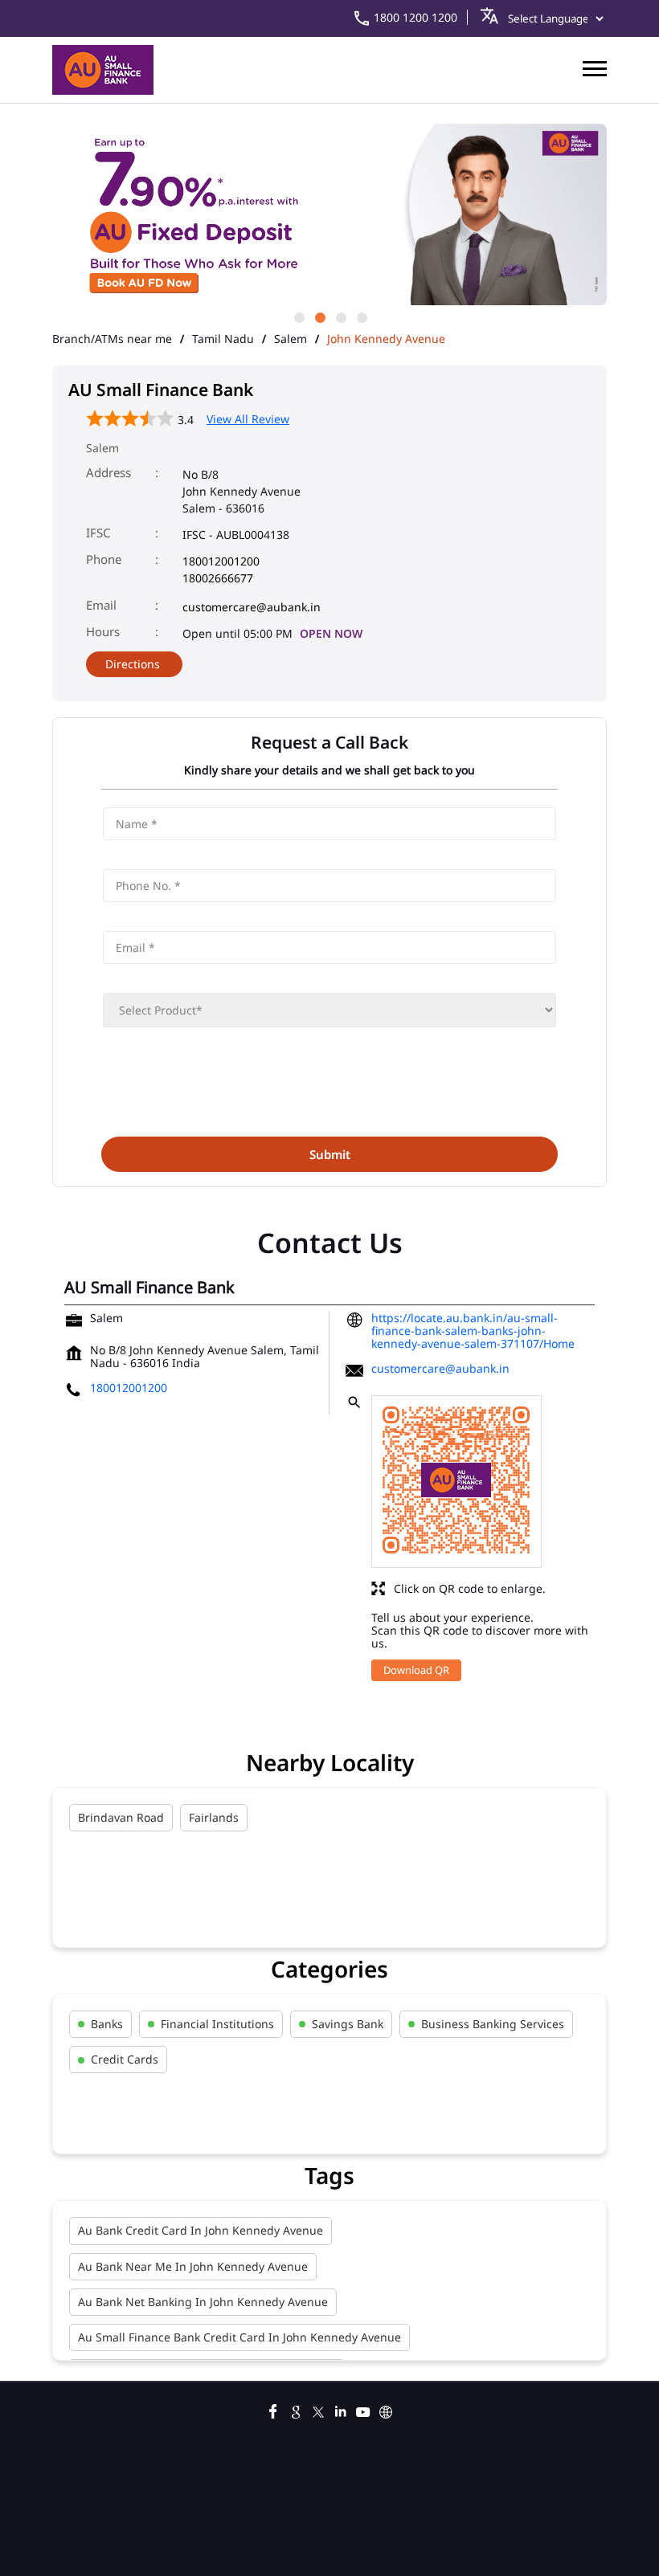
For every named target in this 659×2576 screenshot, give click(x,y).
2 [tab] (319, 316)
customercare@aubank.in (252, 607)
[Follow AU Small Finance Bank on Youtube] (363, 2410)
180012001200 (221, 561)
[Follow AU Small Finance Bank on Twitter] (318, 2410)
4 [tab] (361, 316)
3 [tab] (340, 316)
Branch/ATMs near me (112, 339)
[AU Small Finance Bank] (103, 70)
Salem (291, 339)
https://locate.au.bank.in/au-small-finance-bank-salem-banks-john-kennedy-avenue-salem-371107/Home (473, 1331)
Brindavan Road (121, 1817)
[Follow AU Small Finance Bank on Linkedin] (341, 2410)
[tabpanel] (329, 216)
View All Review (248, 419)
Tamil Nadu (223, 339)
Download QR (416, 1670)
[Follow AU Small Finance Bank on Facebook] (273, 2410)
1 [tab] (298, 316)
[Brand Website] (386, 2410)
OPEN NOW (331, 633)
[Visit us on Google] (296, 2410)
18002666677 (218, 578)
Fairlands (214, 1817)
